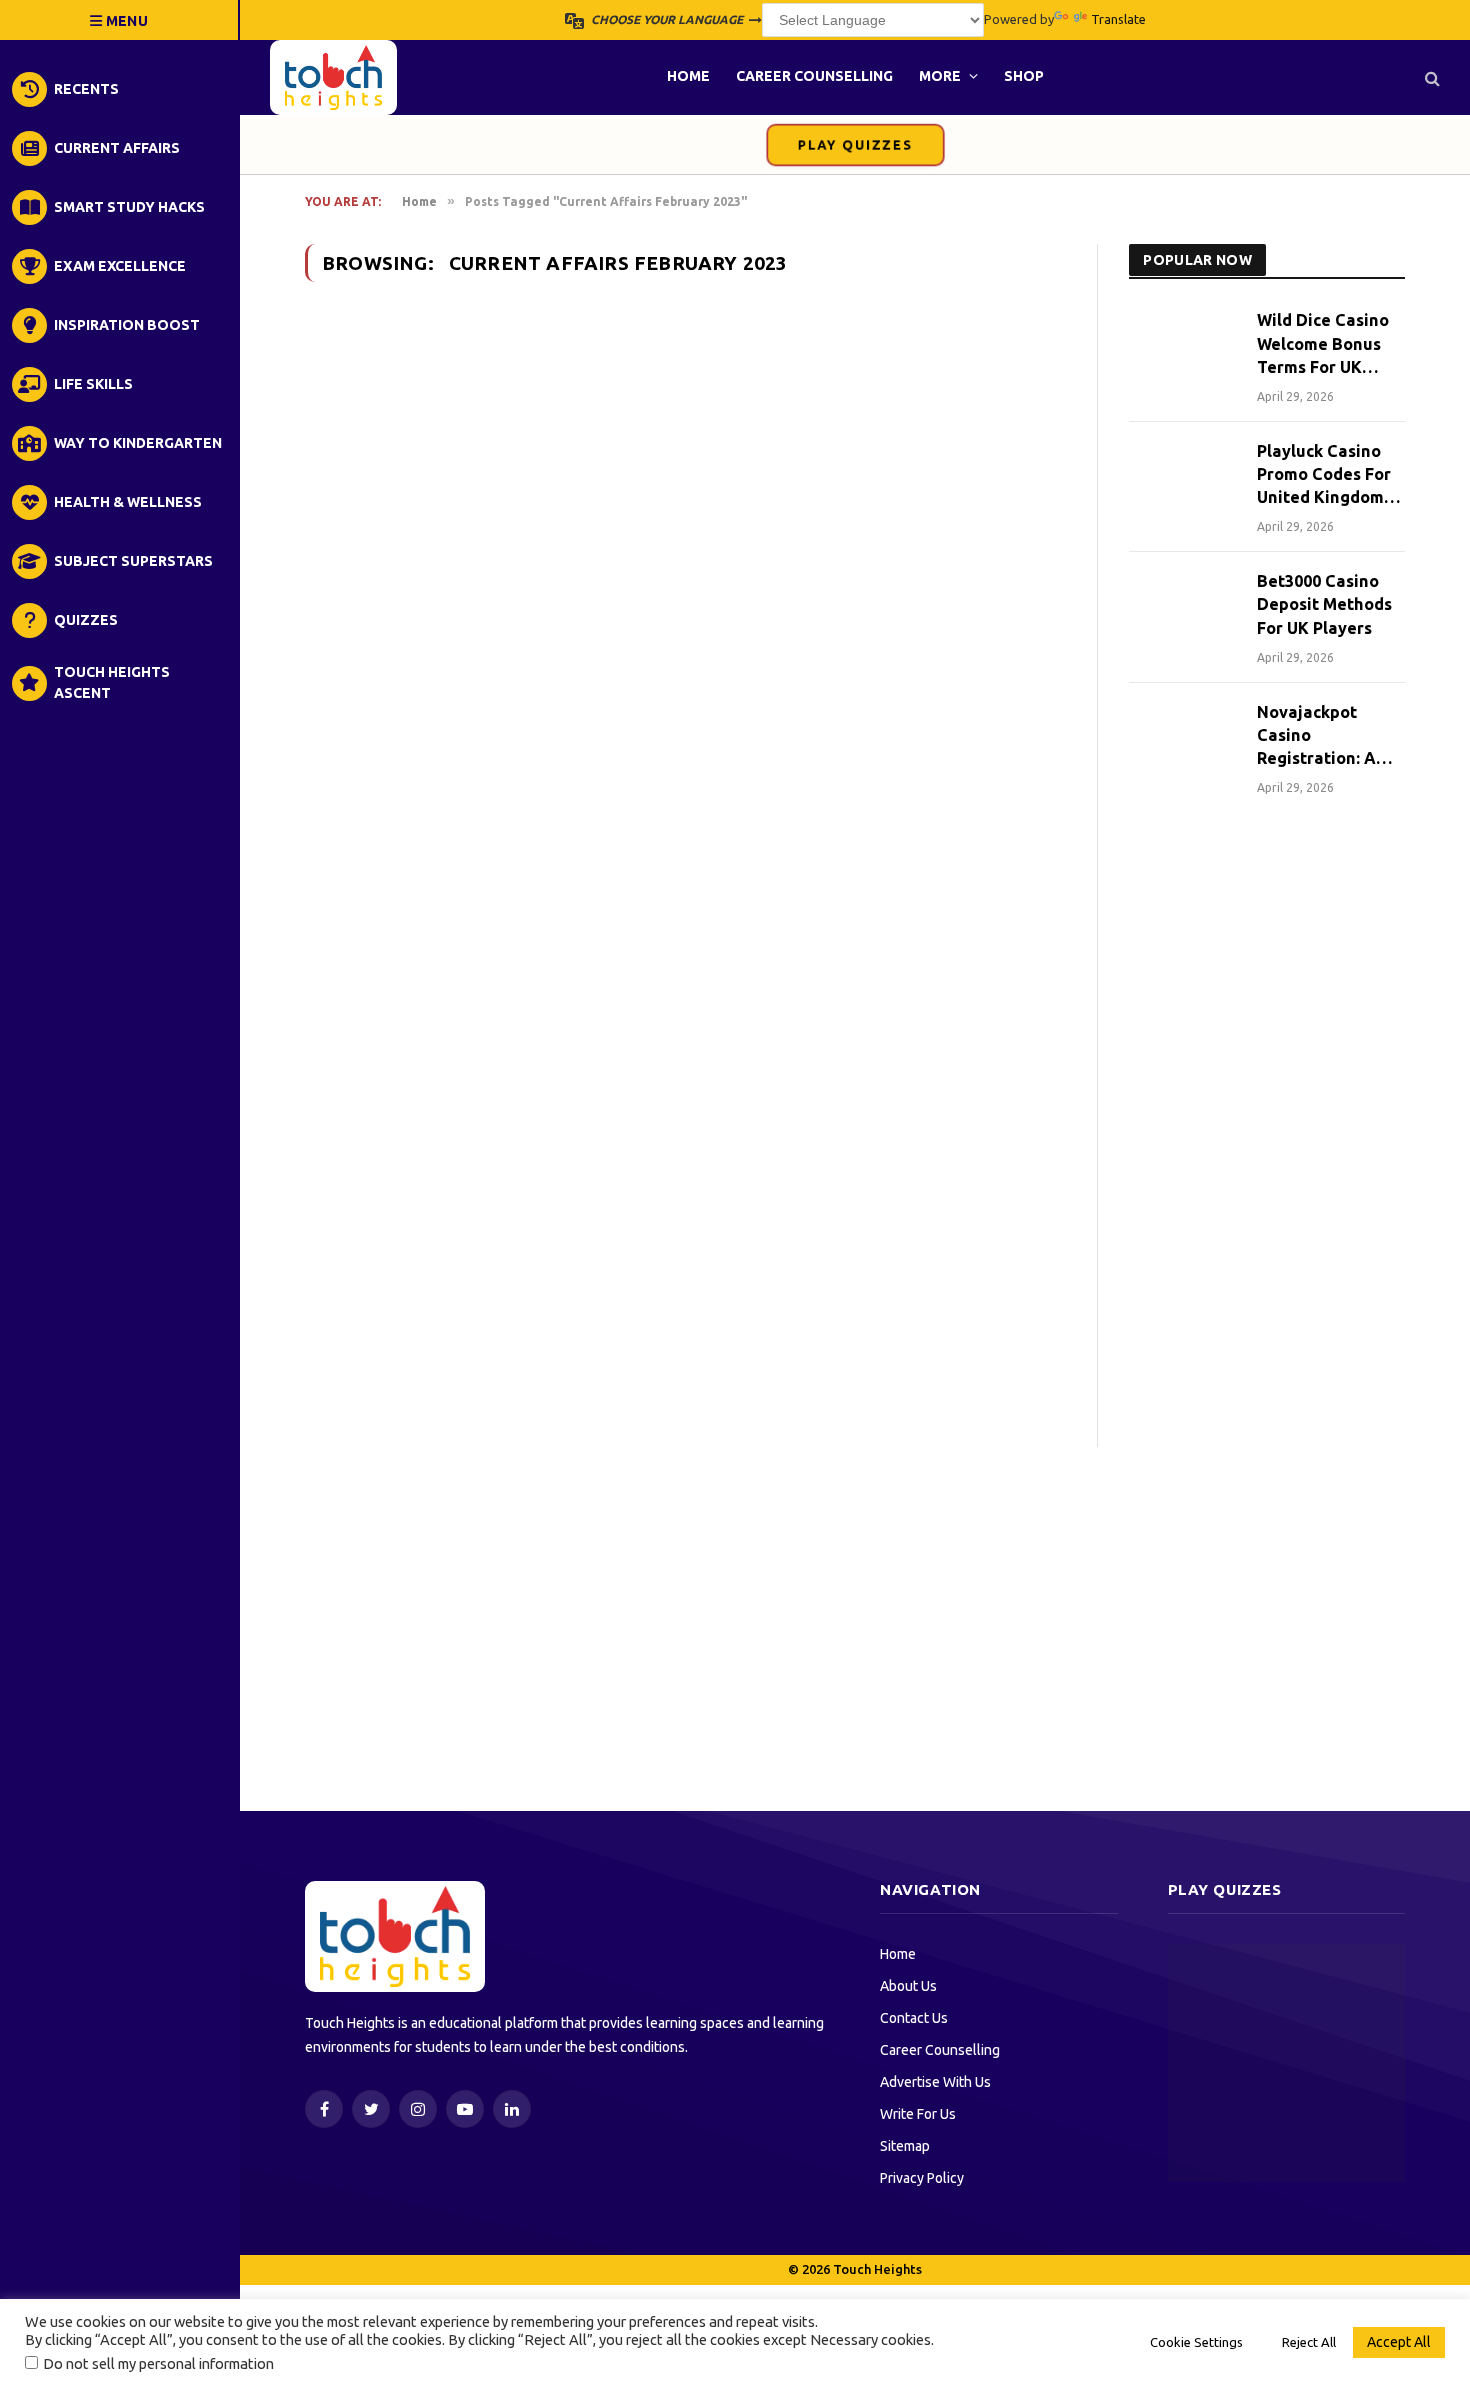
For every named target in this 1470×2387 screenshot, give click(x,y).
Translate (1118, 19)
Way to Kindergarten (138, 443)
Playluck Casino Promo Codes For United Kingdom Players (1324, 475)
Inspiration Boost (127, 325)
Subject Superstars (133, 561)
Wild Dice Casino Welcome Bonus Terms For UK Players (1323, 344)
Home (688, 76)
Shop (1024, 76)
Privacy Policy (922, 2178)
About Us (908, 1986)
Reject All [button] (1309, 2342)
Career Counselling (814, 76)
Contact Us (914, 2018)
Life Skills (93, 384)
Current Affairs (117, 148)
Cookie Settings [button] (1196, 2342)
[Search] (1430, 77)
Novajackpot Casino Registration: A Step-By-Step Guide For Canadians (1316, 736)
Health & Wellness (128, 502)
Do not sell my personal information (158, 2363)
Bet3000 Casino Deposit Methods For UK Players (1324, 604)
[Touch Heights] (333, 77)
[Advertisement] (1267, 1147)
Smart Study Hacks (129, 207)
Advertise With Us (935, 2082)
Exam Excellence (120, 266)
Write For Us (918, 2114)
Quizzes (86, 620)
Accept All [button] (1399, 2342)
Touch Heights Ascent (112, 682)
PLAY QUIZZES (855, 145)
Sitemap (905, 2146)
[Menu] (120, 20)
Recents (86, 89)
